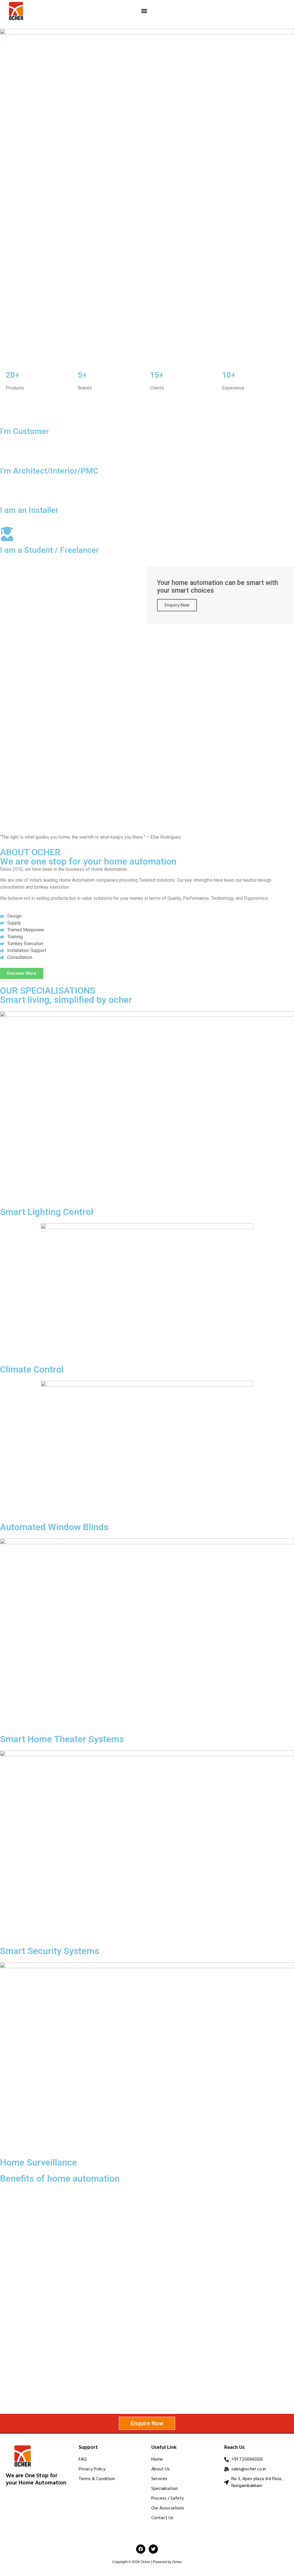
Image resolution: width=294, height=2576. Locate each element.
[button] (144, 11)
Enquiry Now (177, 605)
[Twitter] (153, 2549)
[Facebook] (141, 2549)
